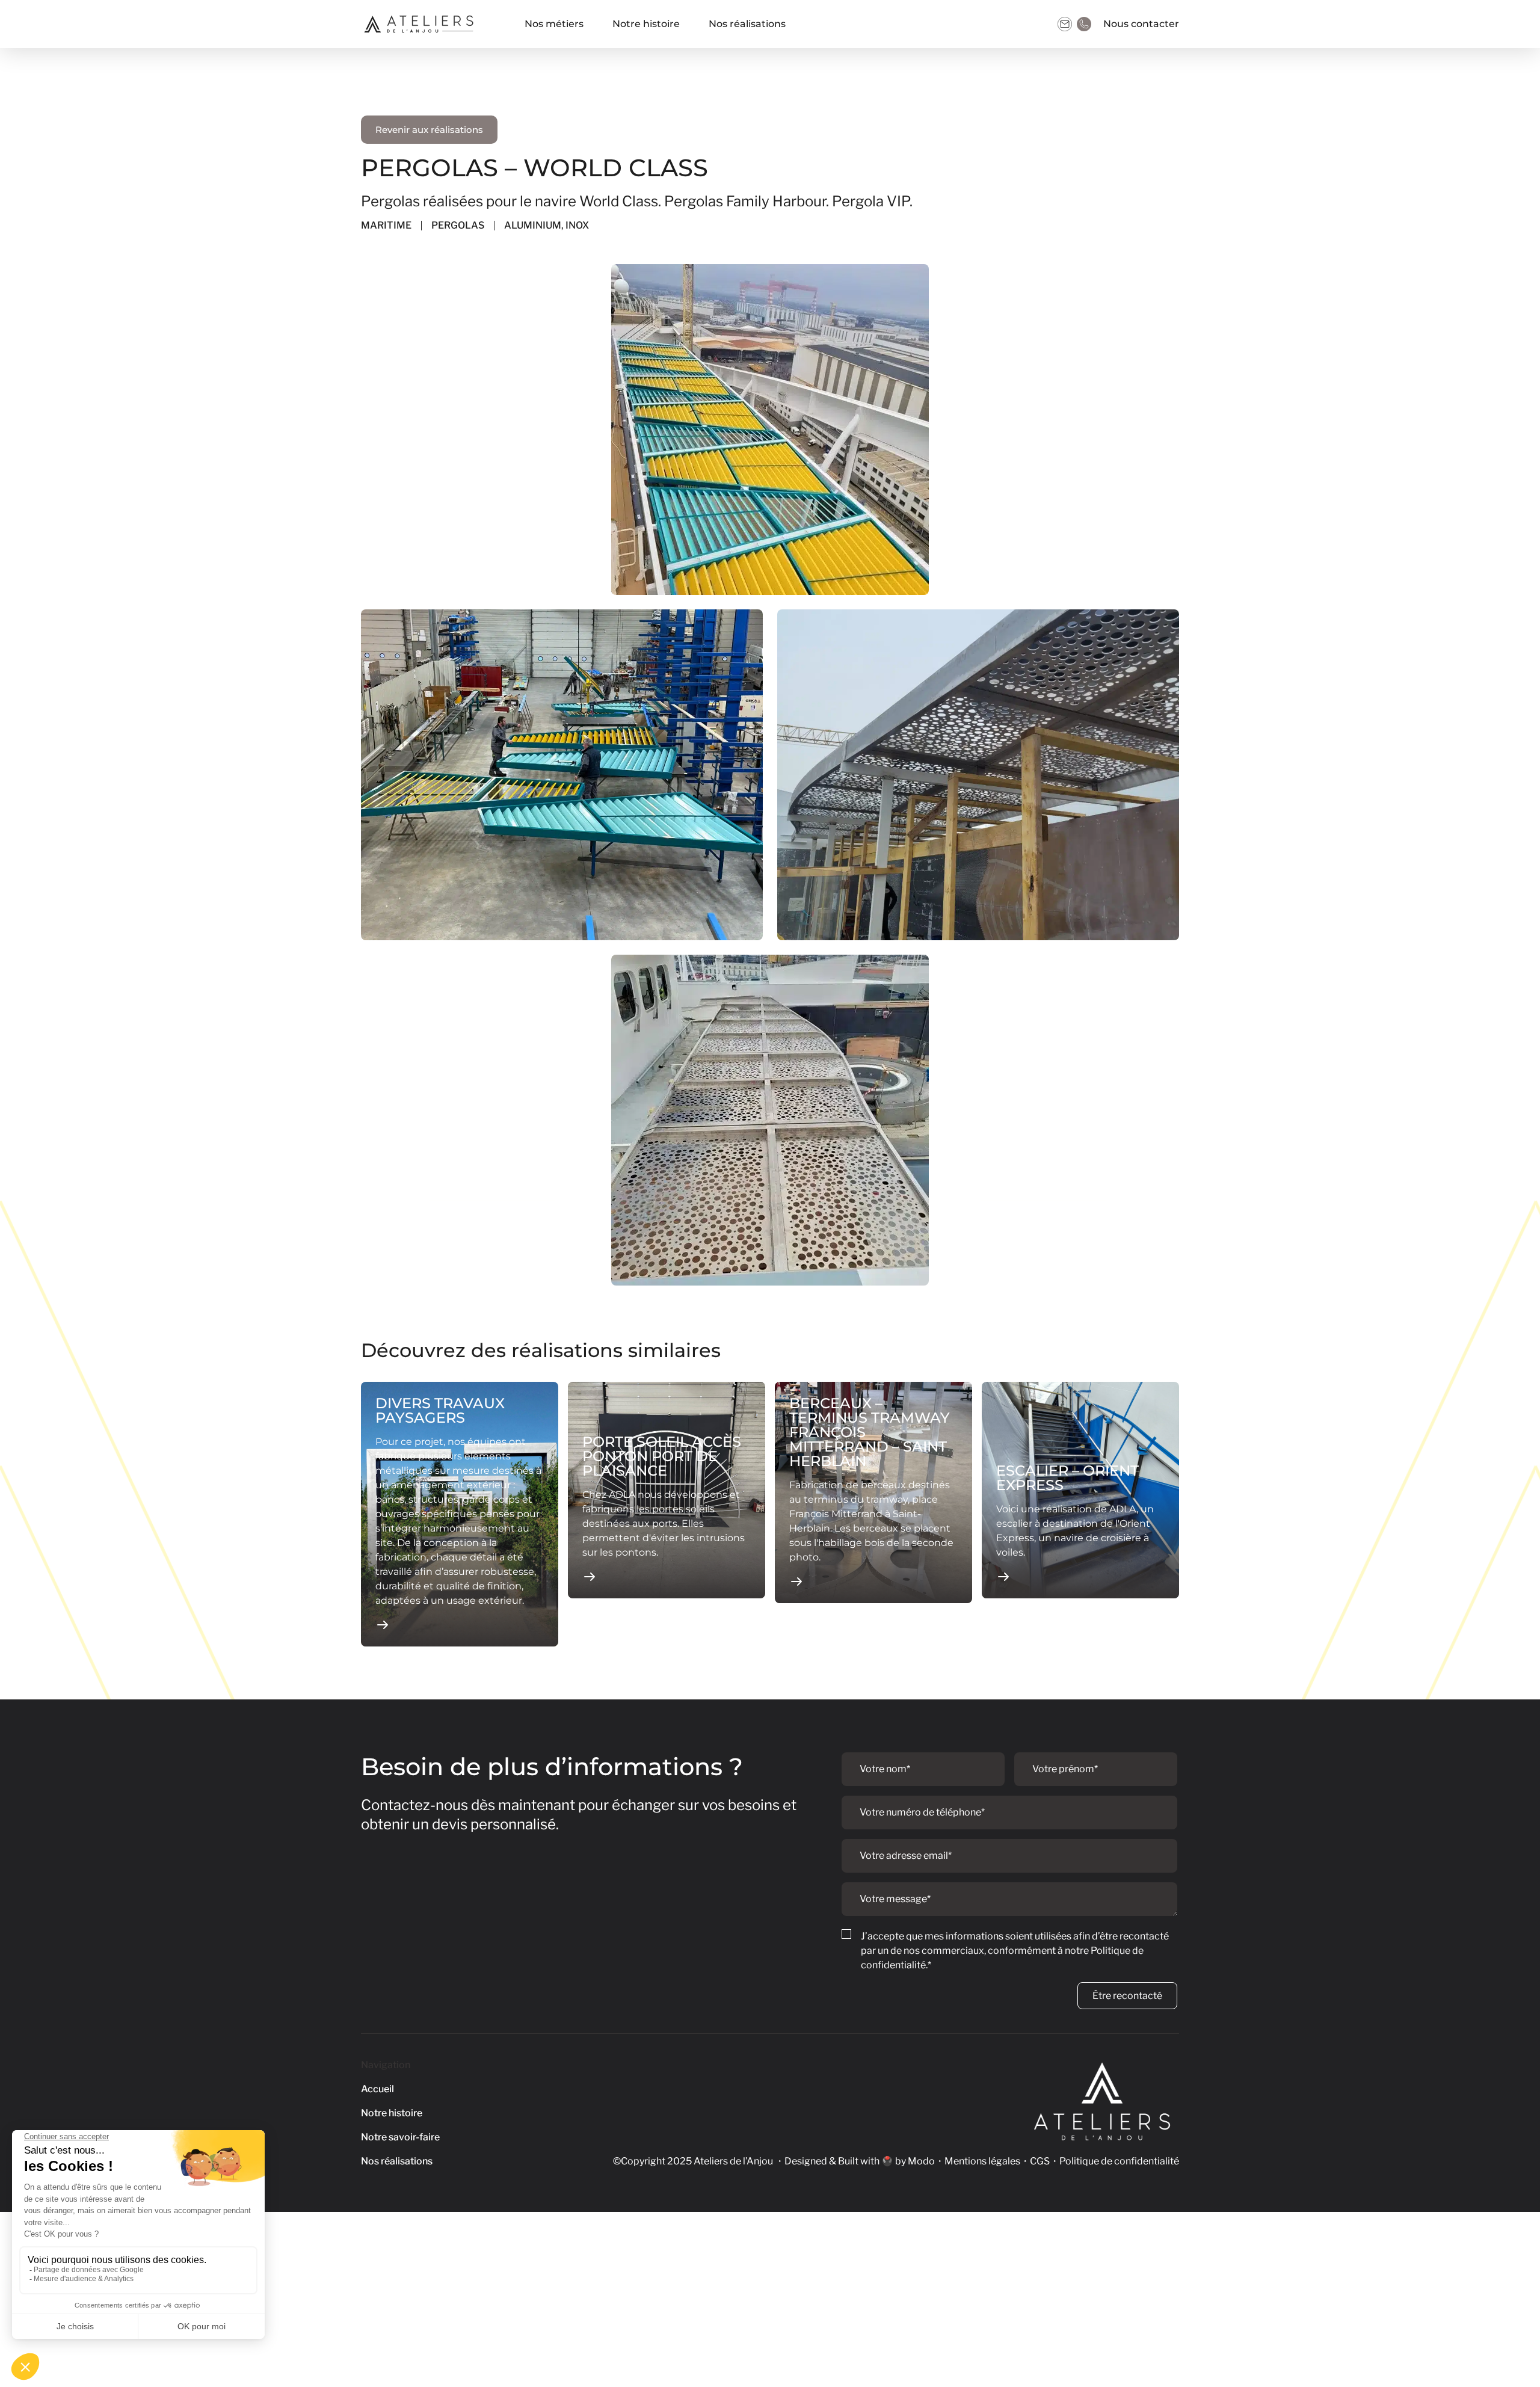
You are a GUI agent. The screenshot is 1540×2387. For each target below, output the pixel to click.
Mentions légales (982, 2161)
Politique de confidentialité (1119, 2161)
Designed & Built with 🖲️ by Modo (860, 2161)
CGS (1040, 2161)
